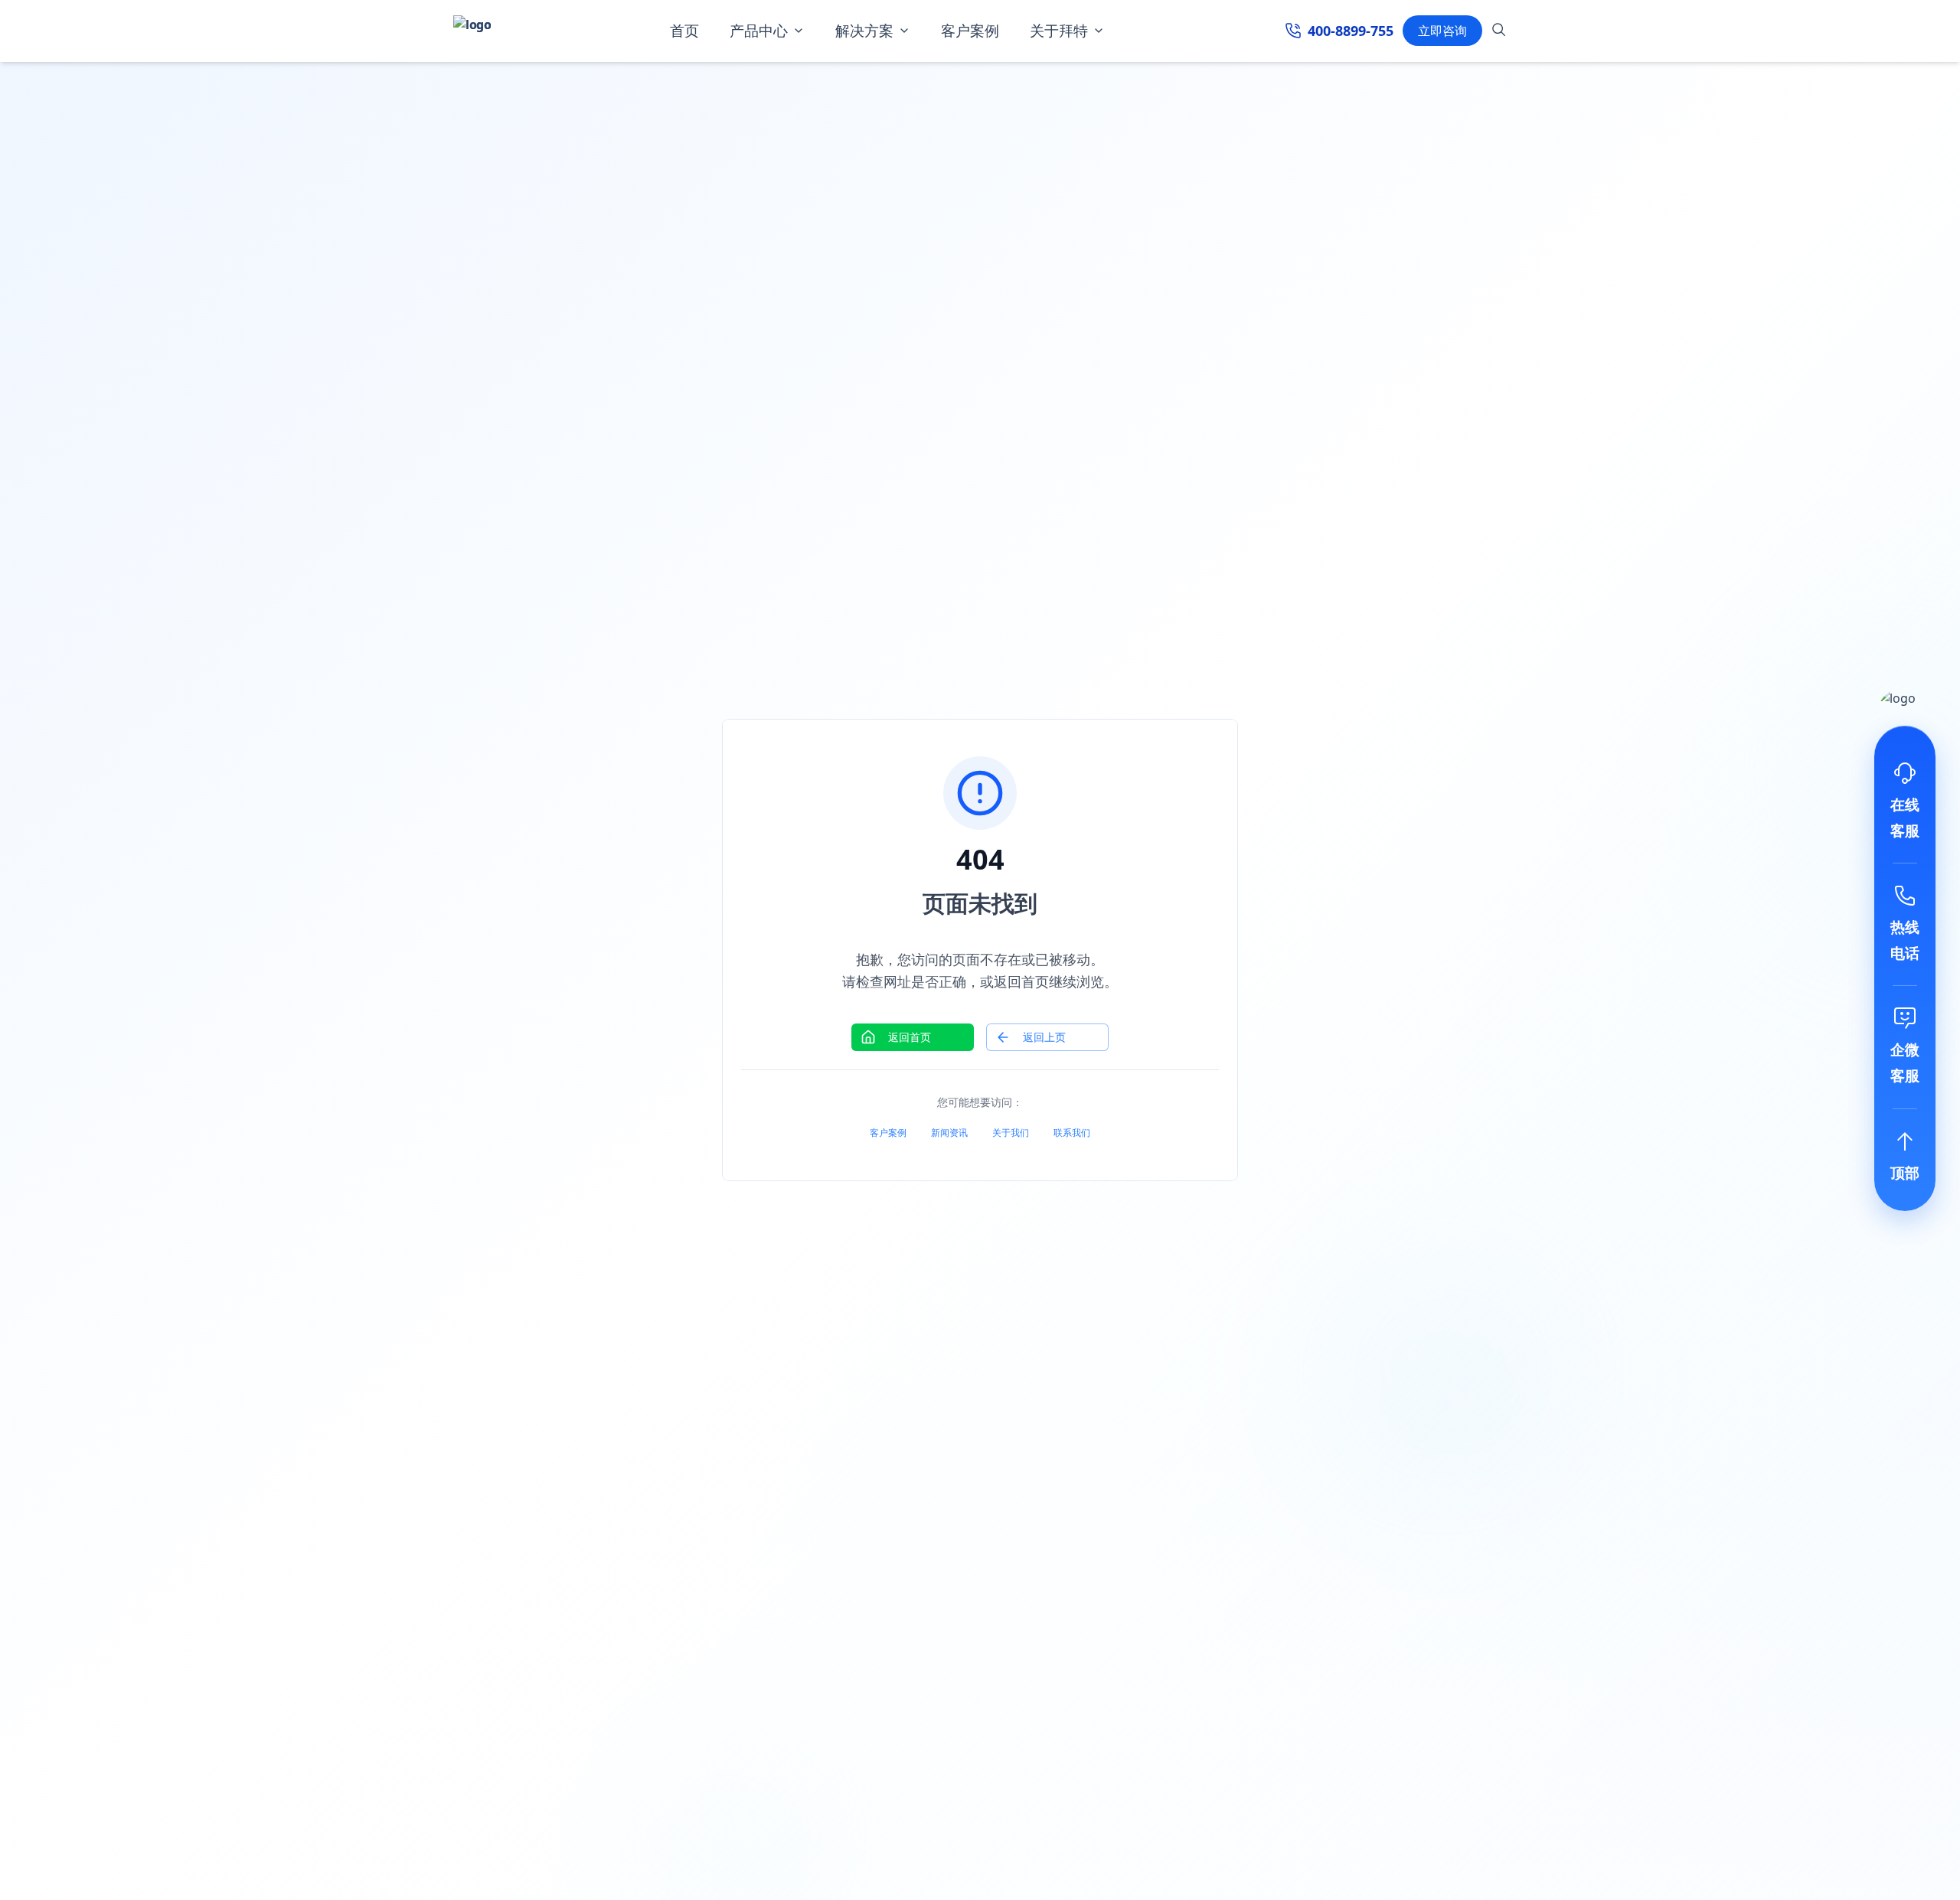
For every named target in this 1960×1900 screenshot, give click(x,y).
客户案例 (970, 31)
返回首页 (910, 1037)
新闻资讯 (949, 1133)
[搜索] (1499, 32)
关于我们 (1011, 1133)
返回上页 (1044, 1037)
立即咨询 (1442, 31)
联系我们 (1072, 1133)
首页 (684, 31)
